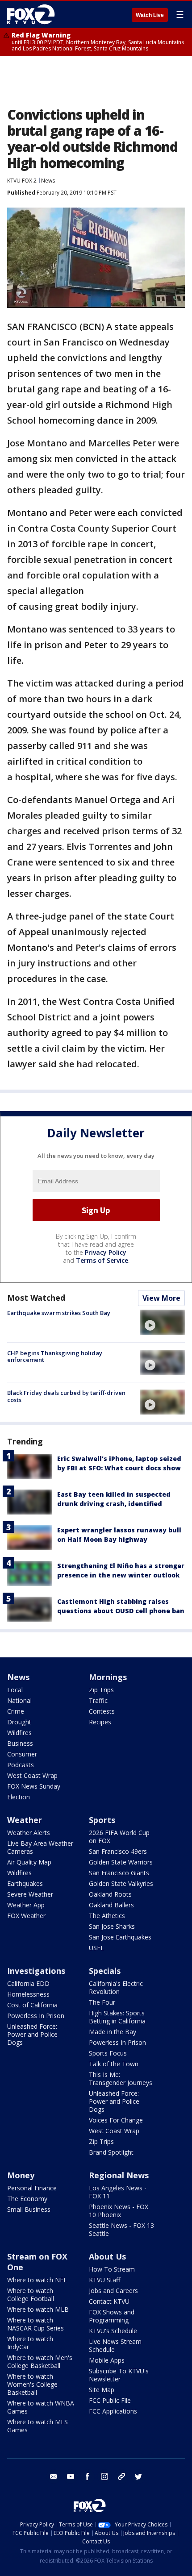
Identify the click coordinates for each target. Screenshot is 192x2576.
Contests (102, 1711)
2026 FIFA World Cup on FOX (119, 1837)
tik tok (121, 2476)
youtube (71, 2476)
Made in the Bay (113, 2032)
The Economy (27, 2199)
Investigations (36, 1971)
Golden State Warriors (121, 1862)
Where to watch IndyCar (30, 2343)
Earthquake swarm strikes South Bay (59, 1313)
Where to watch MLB (38, 2309)
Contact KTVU (109, 2301)
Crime (16, 1711)
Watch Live (150, 15)
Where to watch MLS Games (38, 2426)
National (19, 1700)
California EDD (28, 1983)
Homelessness (28, 1994)
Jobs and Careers (113, 2291)
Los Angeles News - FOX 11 (118, 2192)
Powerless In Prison (36, 2016)
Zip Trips (101, 1690)
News (48, 181)
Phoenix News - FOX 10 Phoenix (119, 2211)
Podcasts (21, 1765)
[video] (163, 1322)
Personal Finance (32, 2188)
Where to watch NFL (37, 2280)
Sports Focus (108, 2053)
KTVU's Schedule (113, 2331)
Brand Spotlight (111, 2152)
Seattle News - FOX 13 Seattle (121, 2229)
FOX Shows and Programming (112, 2316)
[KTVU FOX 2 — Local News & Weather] (33, 14)
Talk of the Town (114, 2064)
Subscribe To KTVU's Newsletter (119, 2375)
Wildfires (19, 1733)
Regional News (119, 2175)
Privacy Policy (106, 1252)
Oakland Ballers (111, 1905)
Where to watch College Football (31, 2295)
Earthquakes (25, 1883)
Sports (102, 1820)
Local (15, 1690)
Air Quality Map (29, 1862)
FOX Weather (26, 1916)
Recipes (100, 1722)
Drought (19, 1722)
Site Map (102, 2390)
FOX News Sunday (34, 1786)
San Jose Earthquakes (120, 1937)
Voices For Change (116, 2120)
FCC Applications (113, 2411)
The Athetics (107, 1916)
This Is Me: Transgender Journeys (121, 2079)
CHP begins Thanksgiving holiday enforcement (55, 1357)
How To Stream (112, 2269)
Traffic (98, 1700)
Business (20, 1743)
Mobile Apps (107, 2360)
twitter (138, 2476)
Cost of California (32, 2005)
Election (19, 1797)
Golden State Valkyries (121, 1883)
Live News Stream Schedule (115, 2345)
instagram (104, 2476)
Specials (105, 1971)
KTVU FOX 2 (22, 181)
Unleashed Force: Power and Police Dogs (32, 2034)
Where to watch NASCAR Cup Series (35, 2324)
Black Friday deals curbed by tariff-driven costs (66, 1396)
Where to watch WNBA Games (41, 2407)
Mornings (108, 1677)
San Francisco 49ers (118, 1851)
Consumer (22, 1754)
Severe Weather (30, 1894)
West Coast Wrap (32, 1775)
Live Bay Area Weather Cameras (40, 1847)
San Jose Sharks (112, 1926)
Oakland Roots (110, 1894)
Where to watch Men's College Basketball (40, 2362)
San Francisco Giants (119, 1873)
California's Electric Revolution (116, 1987)
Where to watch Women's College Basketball (32, 2384)
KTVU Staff (104, 2280)
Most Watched (36, 1298)
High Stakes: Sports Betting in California (117, 2017)
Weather (25, 1820)
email (54, 2476)
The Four (102, 2002)
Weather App (26, 1905)
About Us (107, 2256)
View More (161, 1298)
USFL (96, 1948)
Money (21, 2175)
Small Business (29, 2209)
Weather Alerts (29, 1833)
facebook (88, 2476)
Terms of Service (102, 1260)
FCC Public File (110, 2400)
